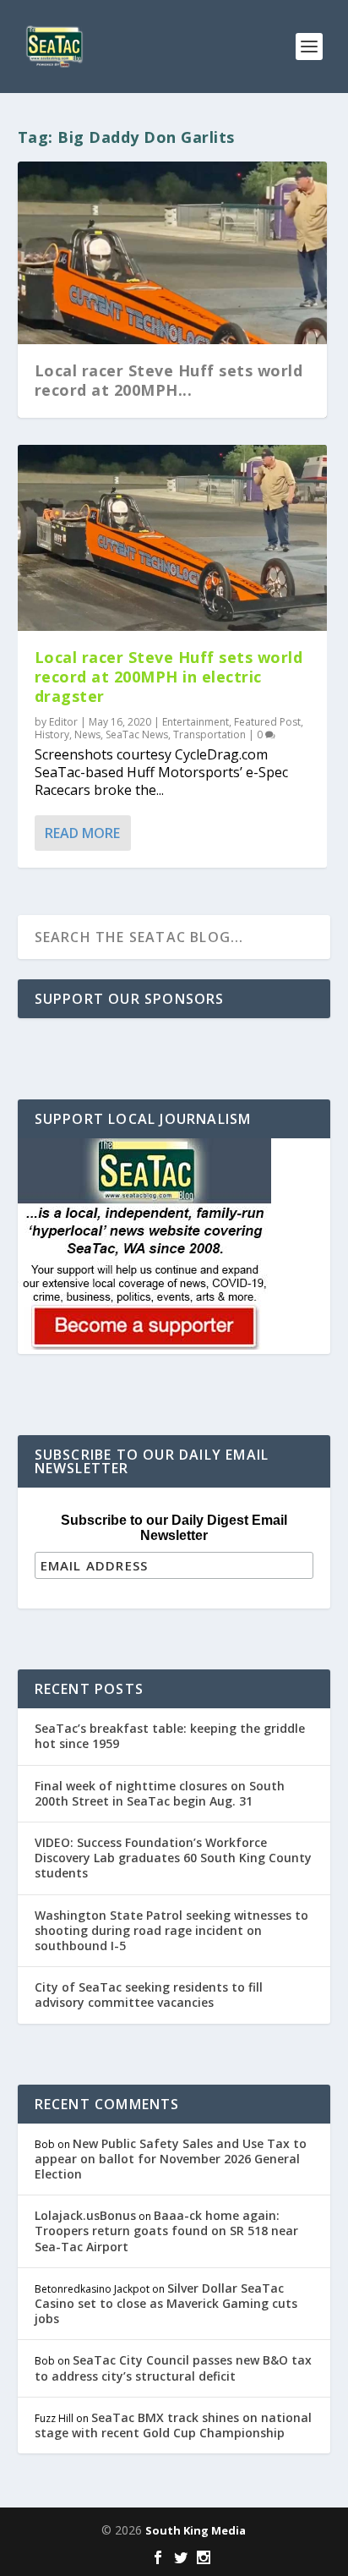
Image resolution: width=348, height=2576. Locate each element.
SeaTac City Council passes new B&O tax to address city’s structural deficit (173, 2368)
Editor (63, 722)
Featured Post (267, 722)
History (52, 734)
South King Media (196, 2530)
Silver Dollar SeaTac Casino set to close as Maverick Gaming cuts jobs (166, 2303)
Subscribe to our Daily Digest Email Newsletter (174, 1528)
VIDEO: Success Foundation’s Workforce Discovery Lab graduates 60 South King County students (173, 1858)
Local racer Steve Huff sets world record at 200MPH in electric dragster (169, 677)
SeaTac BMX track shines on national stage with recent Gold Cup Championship (173, 2425)
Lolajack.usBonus (85, 2215)
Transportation (209, 734)
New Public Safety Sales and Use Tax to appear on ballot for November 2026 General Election (171, 2159)
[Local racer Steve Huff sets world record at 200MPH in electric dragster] (173, 538)
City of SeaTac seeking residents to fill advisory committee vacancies (149, 1995)
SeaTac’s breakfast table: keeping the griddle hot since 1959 (170, 1736)
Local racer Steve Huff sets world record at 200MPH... (169, 380)
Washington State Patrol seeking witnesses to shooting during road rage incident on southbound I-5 (171, 1930)
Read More (82, 833)
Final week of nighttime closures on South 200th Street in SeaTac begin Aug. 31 (160, 1793)
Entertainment (196, 722)
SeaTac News (137, 734)
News (87, 734)
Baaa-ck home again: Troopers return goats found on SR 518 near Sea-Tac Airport (166, 2231)
